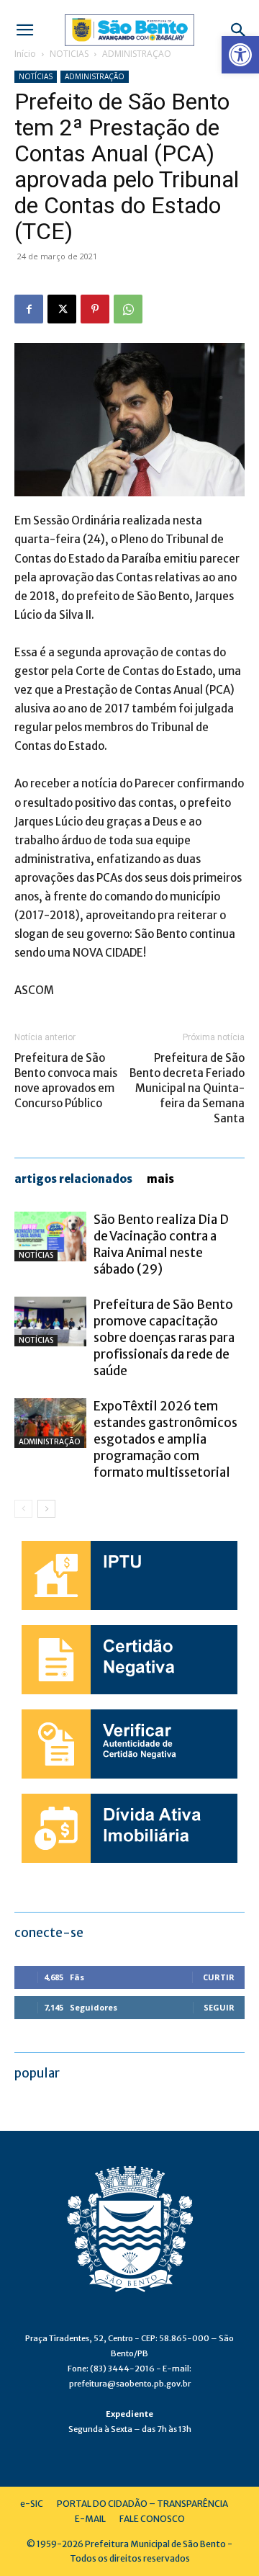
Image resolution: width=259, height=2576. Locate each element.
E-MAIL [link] (90, 2519)
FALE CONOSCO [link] (152, 2519)
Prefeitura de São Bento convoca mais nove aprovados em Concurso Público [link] (66, 1081)
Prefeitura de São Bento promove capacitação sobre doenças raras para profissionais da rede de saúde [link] (164, 1338)
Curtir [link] (219, 1977)
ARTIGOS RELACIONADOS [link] (73, 1179)
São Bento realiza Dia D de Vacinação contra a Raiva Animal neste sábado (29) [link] (161, 1244)
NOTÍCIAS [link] (69, 54)
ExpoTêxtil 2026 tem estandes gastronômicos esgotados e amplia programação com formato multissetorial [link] (165, 1439)
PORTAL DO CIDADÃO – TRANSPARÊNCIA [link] (142, 2504)
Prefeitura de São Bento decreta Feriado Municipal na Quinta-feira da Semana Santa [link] (187, 1088)
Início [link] (25, 54)
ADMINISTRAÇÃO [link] (137, 54)
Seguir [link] (219, 2007)
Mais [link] (160, 1179)
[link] (240, 55)
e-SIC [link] (32, 2504)
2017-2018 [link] (47, 915)
